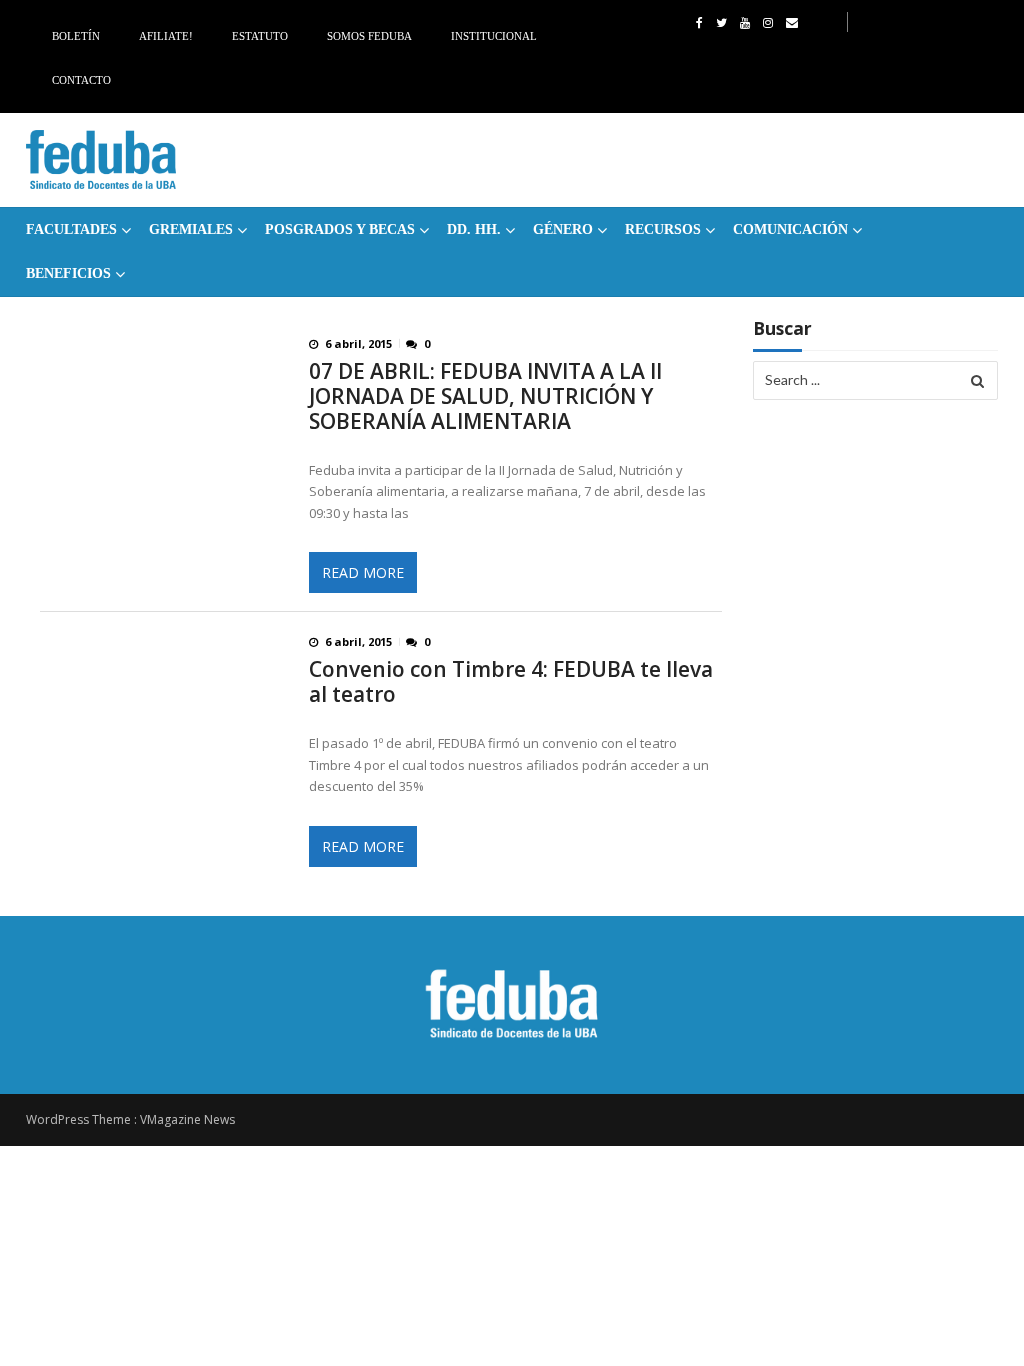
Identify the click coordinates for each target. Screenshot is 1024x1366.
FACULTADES (71, 229)
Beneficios (68, 273)
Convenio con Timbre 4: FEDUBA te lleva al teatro (511, 682)
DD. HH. (474, 229)
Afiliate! (166, 36)
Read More (363, 572)
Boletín (76, 36)
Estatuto (260, 36)
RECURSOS (663, 229)
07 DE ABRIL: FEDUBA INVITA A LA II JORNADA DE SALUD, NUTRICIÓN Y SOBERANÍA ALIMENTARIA (485, 396)
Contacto (81, 80)
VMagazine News (187, 1119)
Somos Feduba (369, 36)
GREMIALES (191, 229)
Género (563, 229)
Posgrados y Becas (340, 229)
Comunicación (790, 229)
